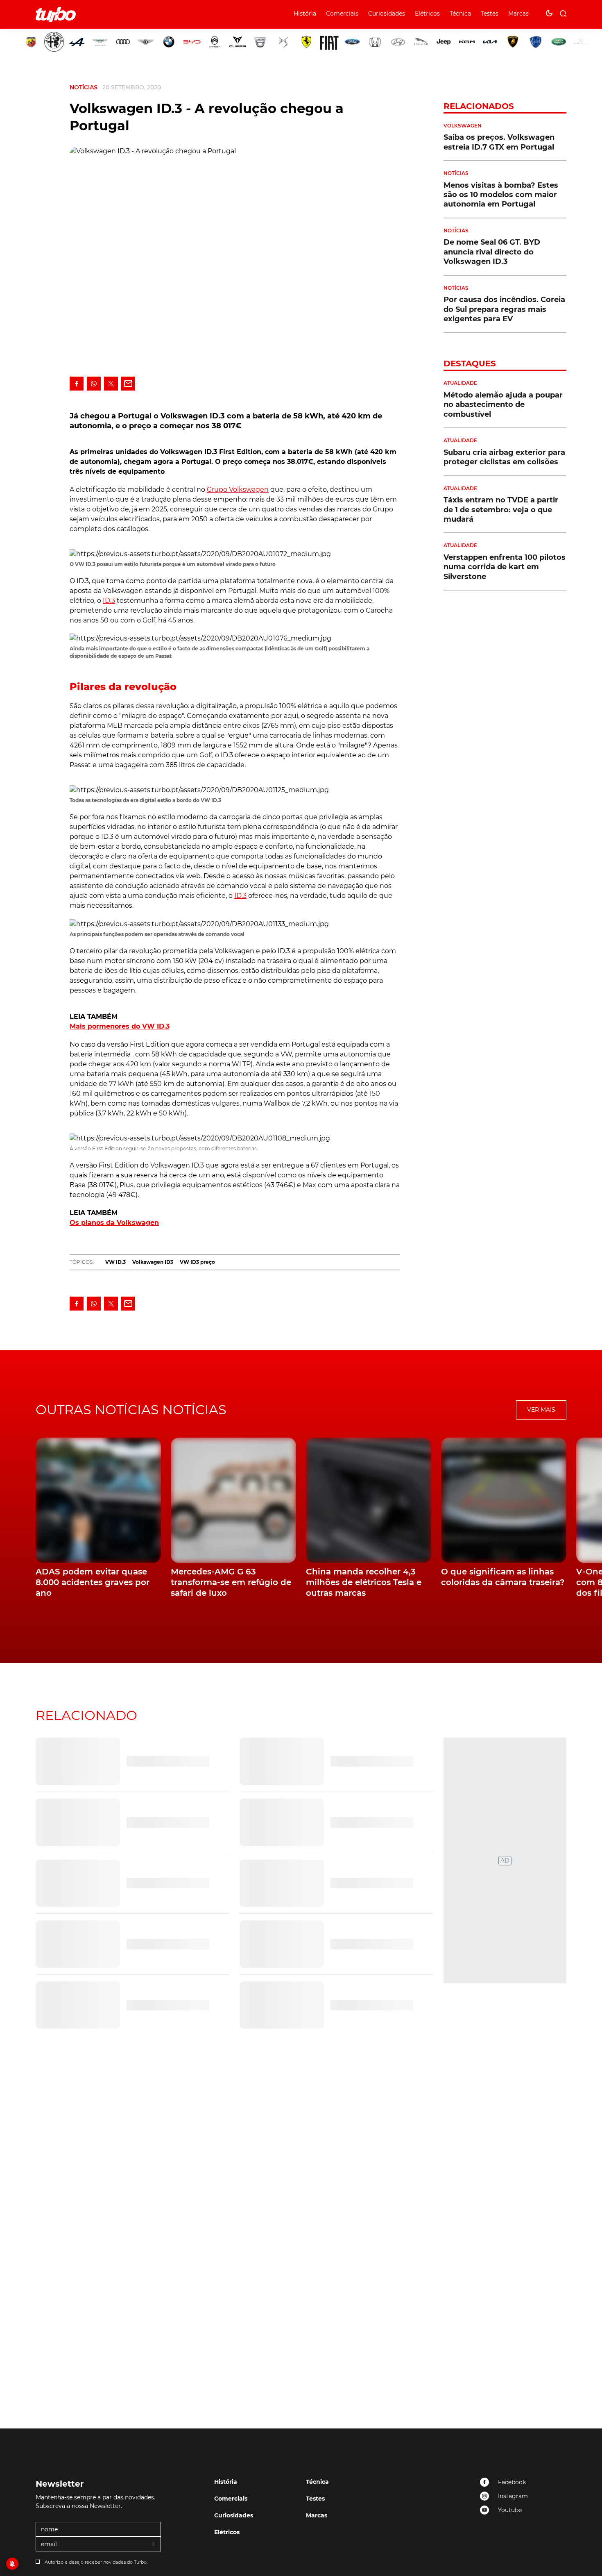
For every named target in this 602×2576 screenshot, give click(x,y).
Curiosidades (387, 14)
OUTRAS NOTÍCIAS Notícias (131, 1410)
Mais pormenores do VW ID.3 (120, 1026)
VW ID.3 (115, 1262)
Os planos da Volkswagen (114, 1223)
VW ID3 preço (197, 1262)
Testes (490, 14)
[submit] (154, 2544)
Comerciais (342, 14)
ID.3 (109, 601)
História (305, 14)
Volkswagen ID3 (153, 1262)
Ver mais (541, 1410)
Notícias (84, 87)
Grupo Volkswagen (238, 490)
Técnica (460, 14)
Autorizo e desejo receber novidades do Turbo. (96, 2562)
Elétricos (427, 14)
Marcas (518, 14)
